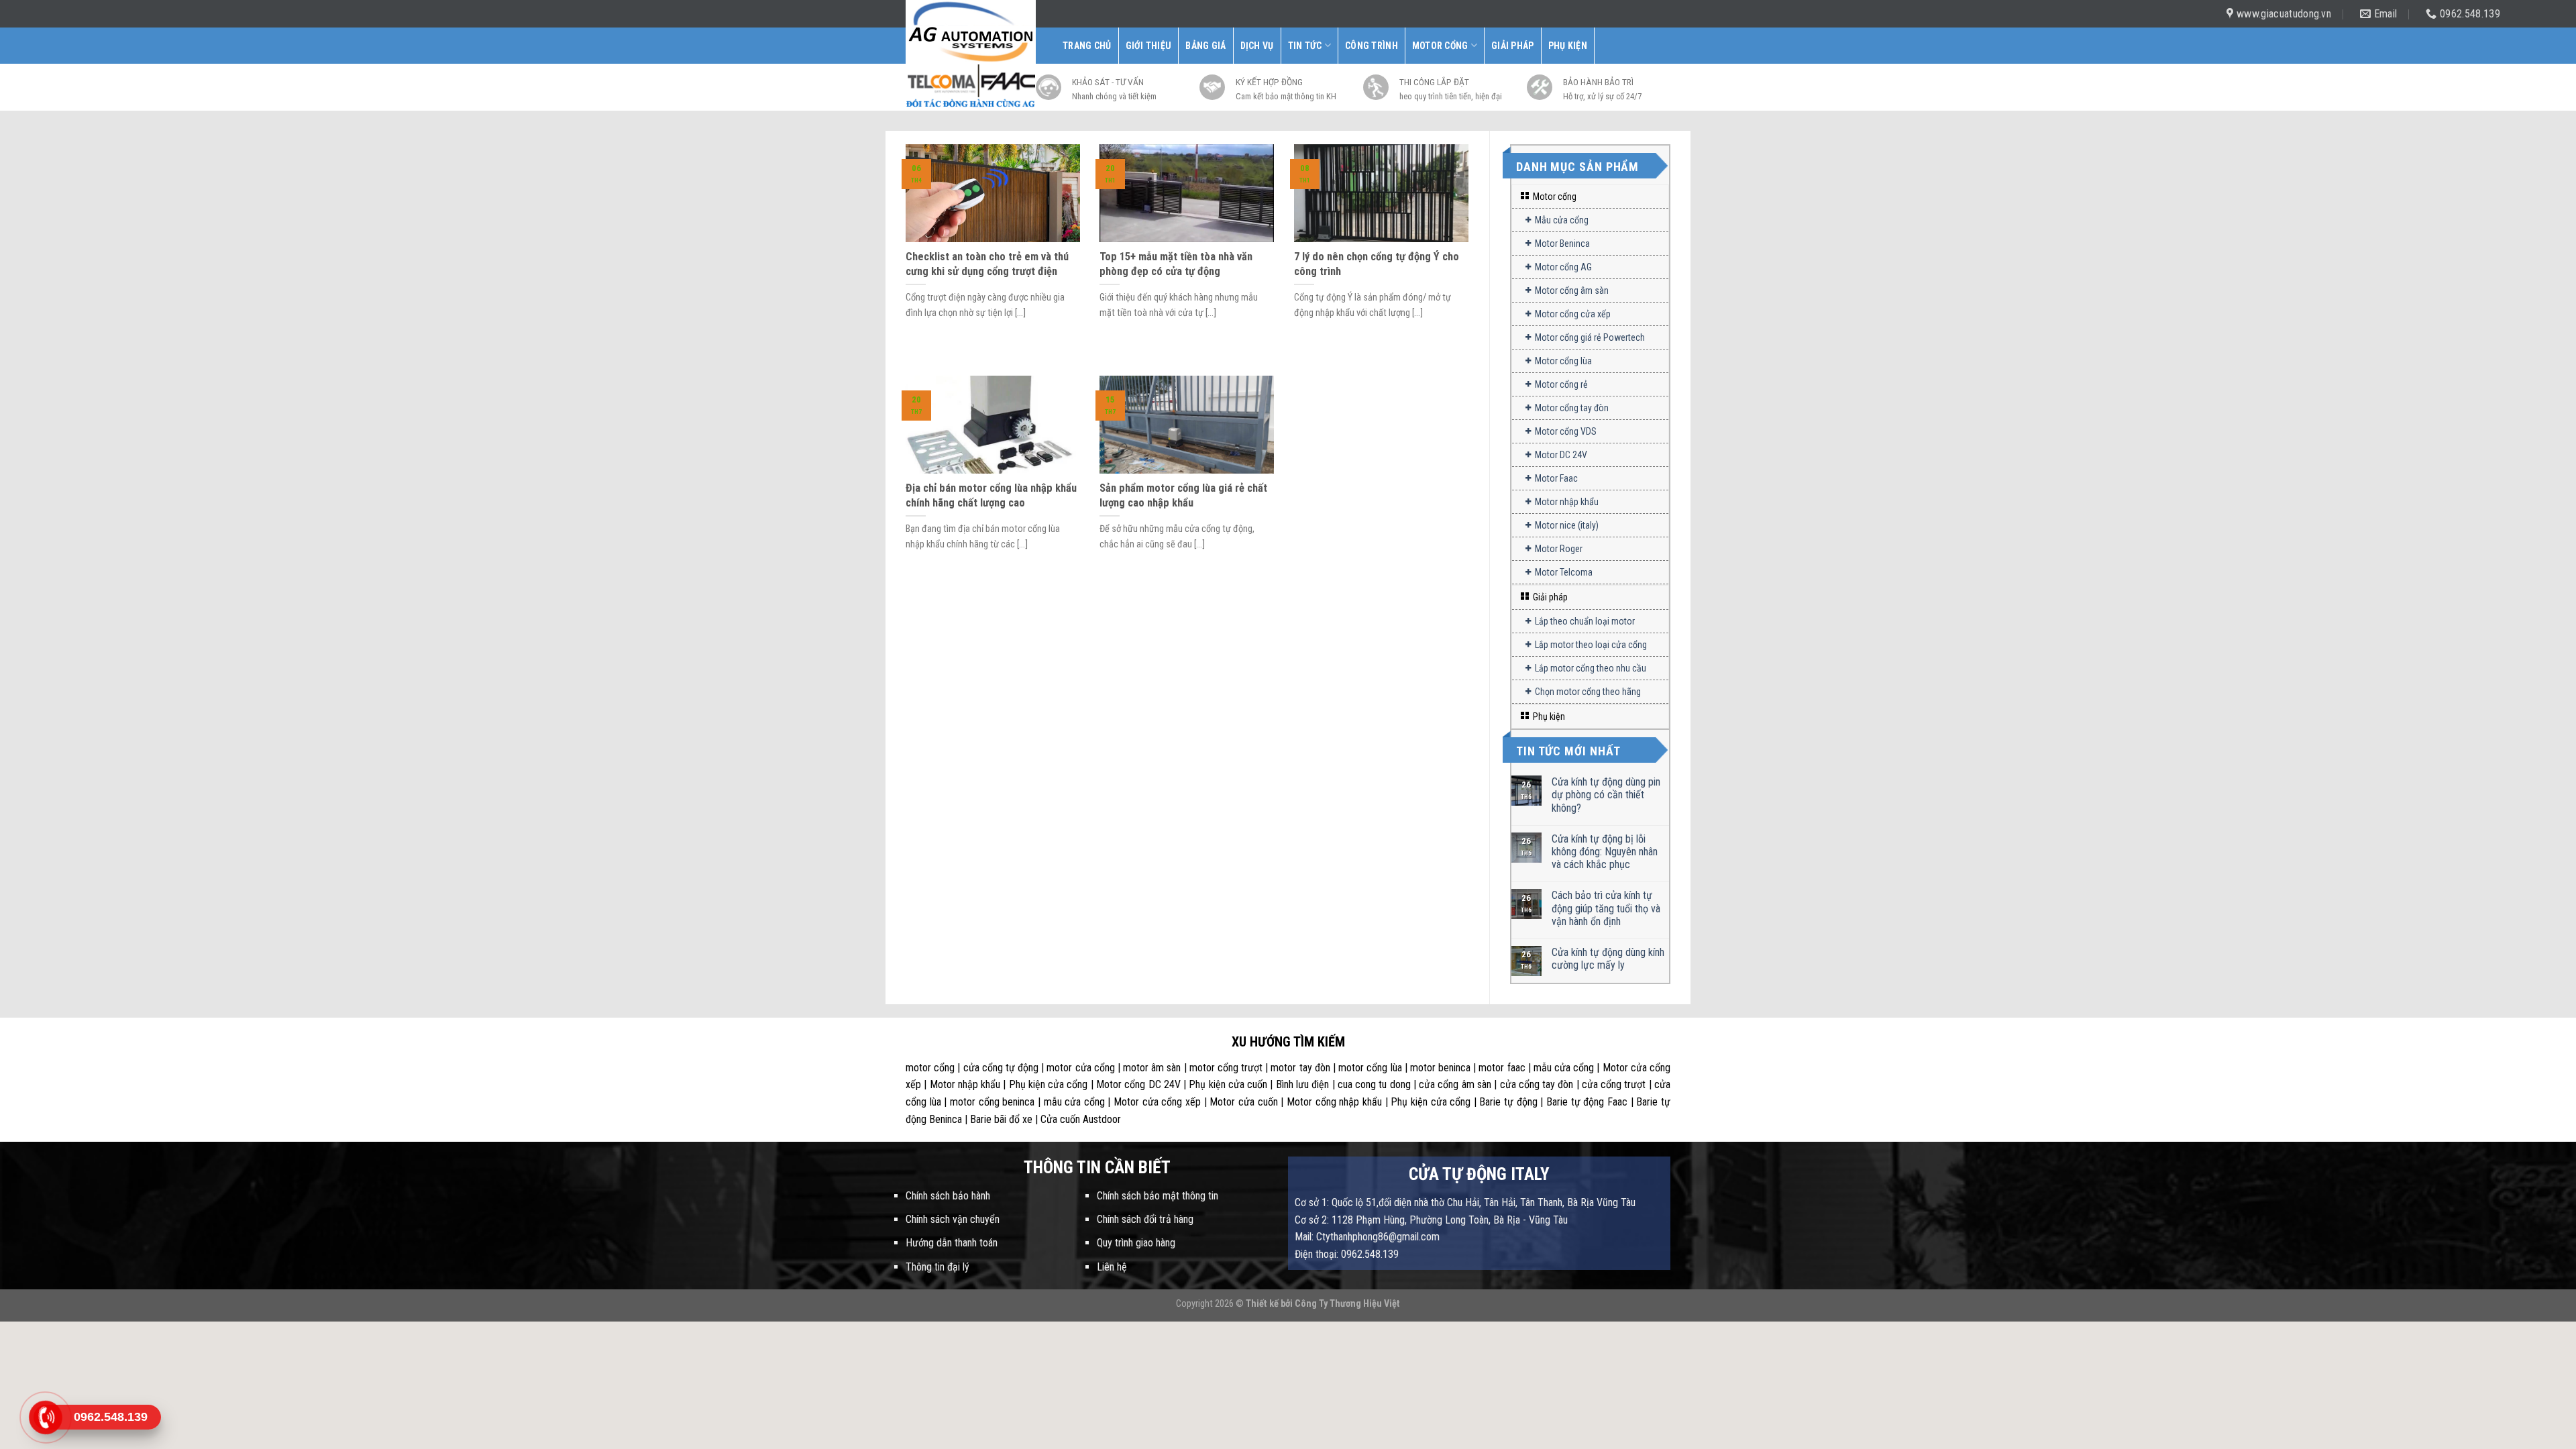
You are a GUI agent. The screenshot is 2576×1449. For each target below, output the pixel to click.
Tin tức (1305, 46)
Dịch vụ (1257, 46)
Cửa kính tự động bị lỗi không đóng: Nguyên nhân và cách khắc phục (1605, 852)
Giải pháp (1513, 46)
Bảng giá (1205, 46)
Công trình (1372, 46)
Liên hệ (1112, 1267)
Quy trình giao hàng (1136, 1243)
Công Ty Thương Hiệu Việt (1347, 1304)
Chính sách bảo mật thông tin (1158, 1196)
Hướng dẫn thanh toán (952, 1243)
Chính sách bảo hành (948, 1196)
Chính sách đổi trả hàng (1145, 1219)
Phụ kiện (1568, 46)
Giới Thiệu (1149, 46)
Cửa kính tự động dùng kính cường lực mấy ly (1608, 959)
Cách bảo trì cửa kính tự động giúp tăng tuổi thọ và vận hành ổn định (1606, 908)
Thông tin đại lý (937, 1267)
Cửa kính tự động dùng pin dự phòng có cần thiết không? (1606, 795)
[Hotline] (45, 1417)
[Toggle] (1663, 197)
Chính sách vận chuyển (953, 1219)
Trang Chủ (1087, 46)
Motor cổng (1440, 46)
